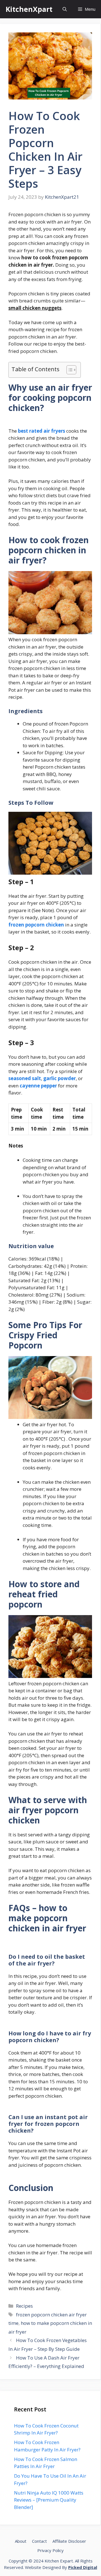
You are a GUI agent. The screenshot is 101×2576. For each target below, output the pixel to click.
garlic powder (59, 1078)
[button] (65, 9)
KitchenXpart (29, 9)
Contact (39, 2541)
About (21, 2541)
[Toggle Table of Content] (69, 370)
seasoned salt (25, 1078)
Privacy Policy (50, 2550)
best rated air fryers (42, 431)
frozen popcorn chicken (36, 925)
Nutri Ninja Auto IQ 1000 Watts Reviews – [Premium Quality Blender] (49, 2500)
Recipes (24, 2306)
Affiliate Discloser (69, 2541)
